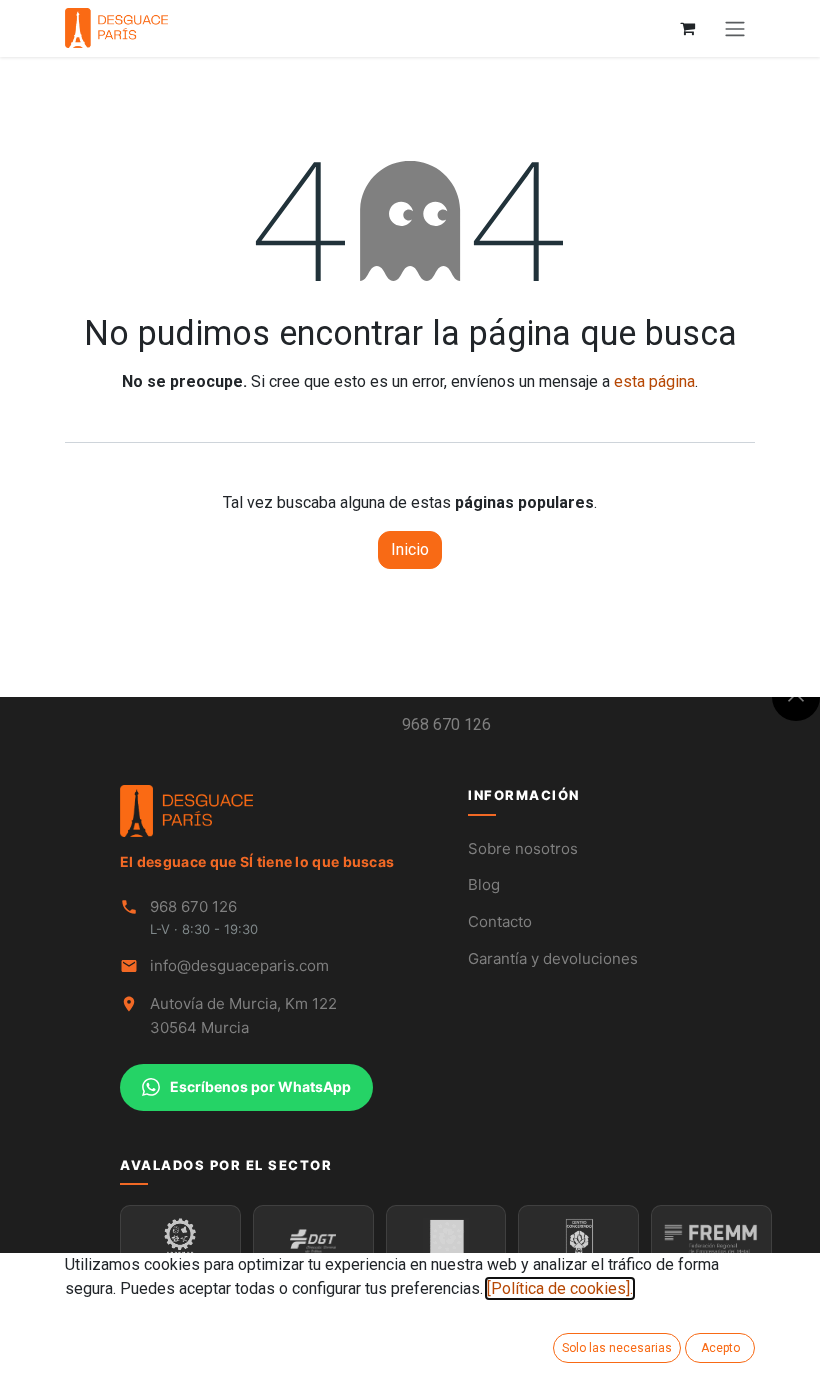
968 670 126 (446, 724)
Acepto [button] (720, 1348)
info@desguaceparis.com (239, 965)
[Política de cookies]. (560, 1288)
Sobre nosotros (523, 848)
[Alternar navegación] (735, 28)
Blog (484, 884)
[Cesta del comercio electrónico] (687, 28)
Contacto (500, 921)
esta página (654, 381)
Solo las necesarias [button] (617, 1348)
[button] (796, 697)
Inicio (410, 549)
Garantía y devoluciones (553, 958)
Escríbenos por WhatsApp (260, 1086)
